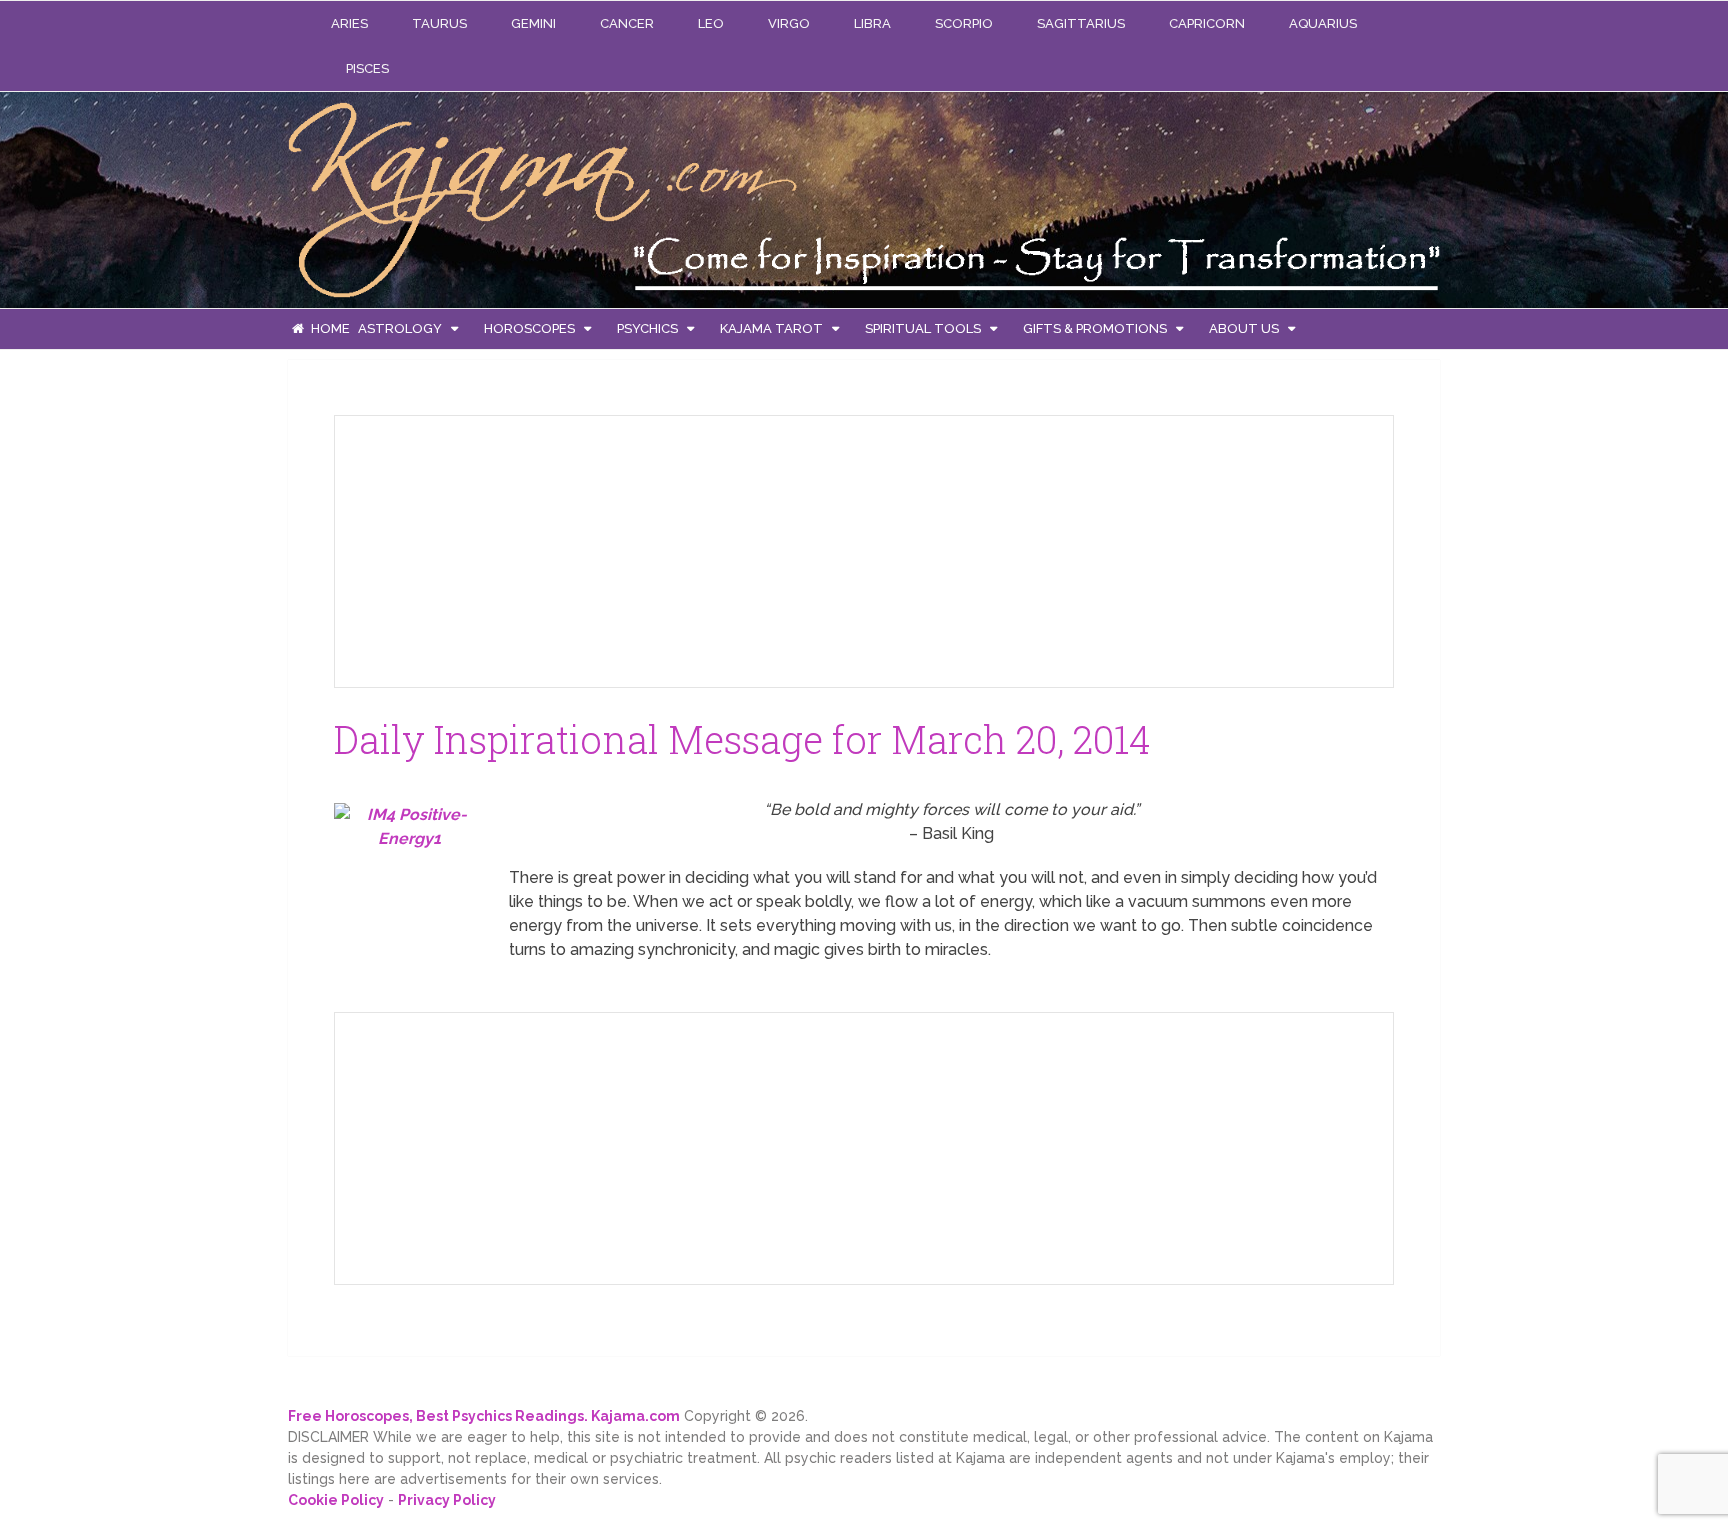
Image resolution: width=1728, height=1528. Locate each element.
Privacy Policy (447, 1500)
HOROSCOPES (529, 328)
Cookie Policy (336, 1500)
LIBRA (872, 23)
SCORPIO (964, 23)
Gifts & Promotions (1095, 328)
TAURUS (439, 23)
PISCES (367, 68)
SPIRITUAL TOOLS (923, 328)
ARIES (349, 23)
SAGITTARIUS (1081, 23)
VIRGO (789, 23)
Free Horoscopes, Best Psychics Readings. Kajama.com (484, 1416)
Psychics (647, 328)
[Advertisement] (500, 548)
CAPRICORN (1207, 23)
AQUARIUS (1323, 23)
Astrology (400, 328)
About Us (1244, 328)
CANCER (627, 23)
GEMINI (533, 23)
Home (329, 328)
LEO (711, 23)
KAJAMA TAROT (771, 328)
